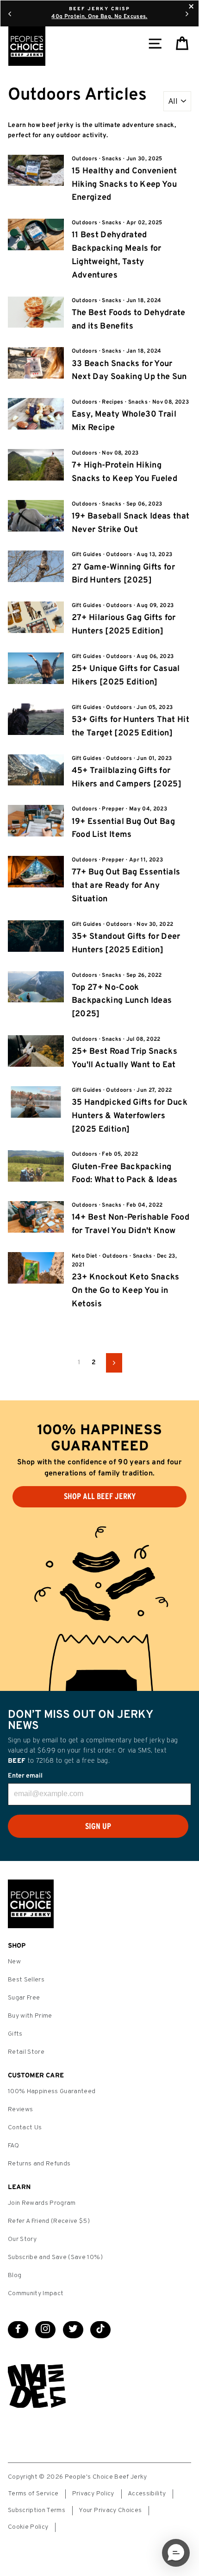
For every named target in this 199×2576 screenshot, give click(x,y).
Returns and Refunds (39, 2164)
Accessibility (147, 2494)
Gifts (15, 2034)
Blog (15, 2275)
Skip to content (99, 9)
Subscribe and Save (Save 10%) (55, 2257)
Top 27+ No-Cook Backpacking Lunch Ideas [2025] (122, 1001)
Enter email (25, 1776)
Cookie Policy (28, 2527)
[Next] (187, 13)
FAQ (13, 2146)
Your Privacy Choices (110, 2510)
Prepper (113, 809)
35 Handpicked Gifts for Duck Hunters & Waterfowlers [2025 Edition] (130, 1116)
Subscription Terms (37, 2510)
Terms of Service (33, 2494)
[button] (176, 2553)
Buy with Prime (30, 2016)
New (14, 1962)
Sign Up (98, 1826)
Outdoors (85, 159)
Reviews (20, 2110)
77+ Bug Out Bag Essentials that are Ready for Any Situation (126, 886)
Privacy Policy (93, 2494)
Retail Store (26, 2052)
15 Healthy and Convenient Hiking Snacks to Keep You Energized (124, 185)
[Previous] (10, 13)
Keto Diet (85, 1256)
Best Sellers (26, 1980)
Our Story (22, 2239)
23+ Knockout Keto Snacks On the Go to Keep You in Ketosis (126, 1291)
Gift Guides (87, 555)
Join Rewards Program (42, 2203)
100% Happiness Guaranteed (52, 2092)
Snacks (112, 159)
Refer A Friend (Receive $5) (49, 2221)
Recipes (112, 402)
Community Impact (36, 2294)
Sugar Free (24, 1998)
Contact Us (25, 2128)
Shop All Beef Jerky (100, 1496)
